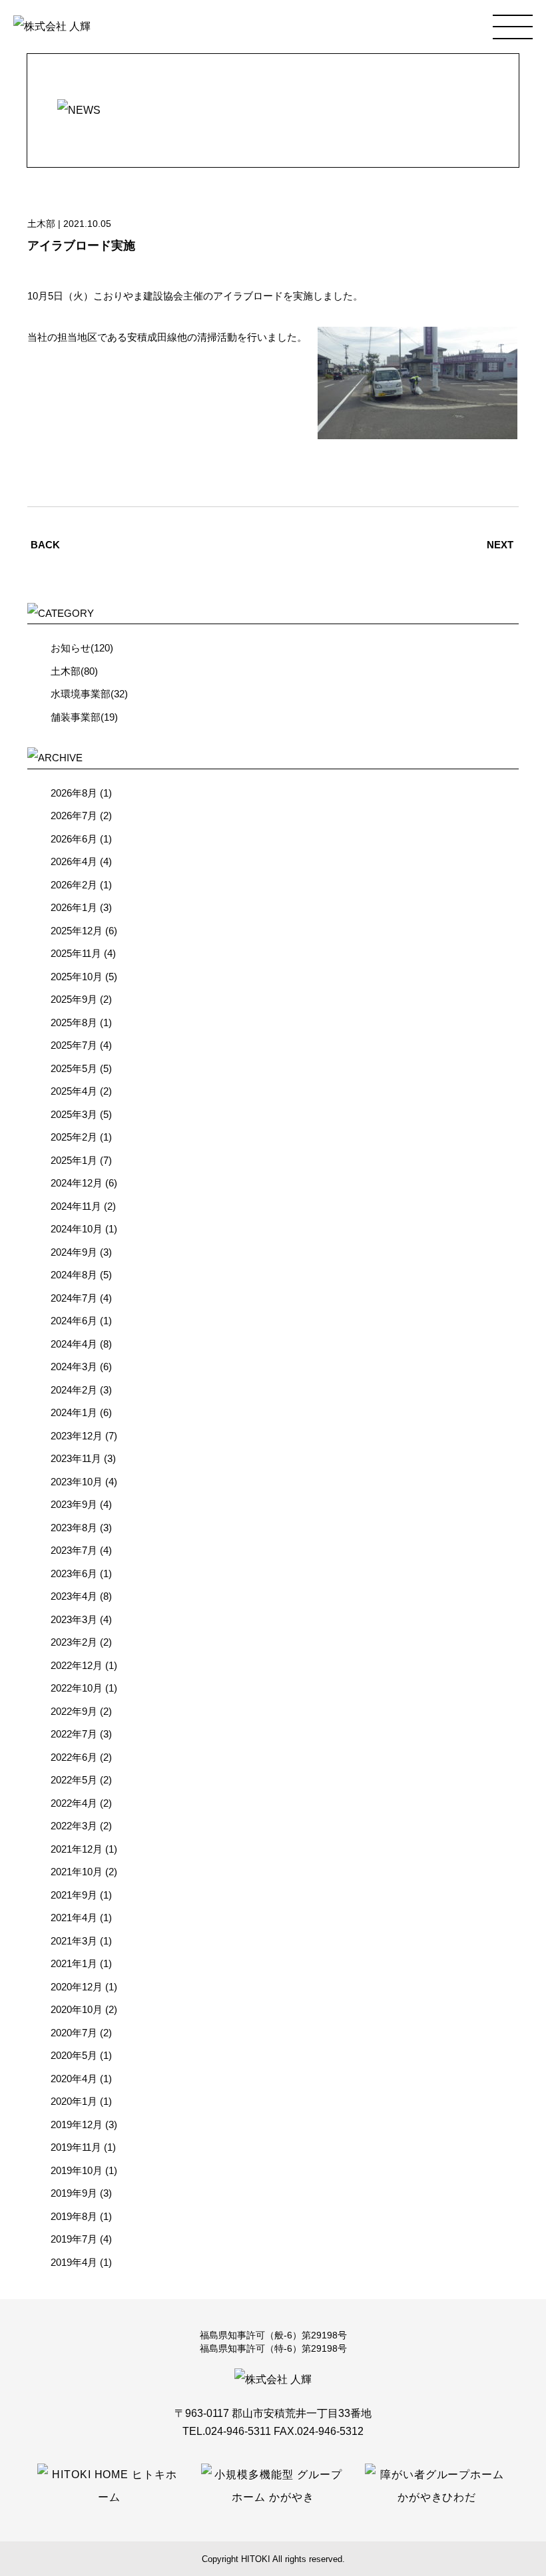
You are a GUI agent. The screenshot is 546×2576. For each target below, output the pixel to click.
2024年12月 (77, 1183)
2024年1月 (74, 1412)
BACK (45, 545)
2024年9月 (74, 1252)
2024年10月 (77, 1229)
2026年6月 (74, 839)
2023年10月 (77, 1482)
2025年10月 (77, 977)
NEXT (500, 545)
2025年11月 (76, 953)
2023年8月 (74, 1528)
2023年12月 (77, 1436)
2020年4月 (74, 2079)
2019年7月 (74, 2239)
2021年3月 (74, 1941)
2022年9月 (74, 1711)
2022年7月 (74, 1734)
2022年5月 (74, 1780)
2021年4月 (74, 1918)
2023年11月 (76, 1458)
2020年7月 (74, 2033)
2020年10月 (77, 2009)
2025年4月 (74, 1091)
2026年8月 (74, 793)
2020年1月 (74, 2101)
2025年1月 (74, 1160)
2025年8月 (74, 1022)
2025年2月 (74, 1137)
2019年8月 (74, 2216)
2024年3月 (74, 1367)
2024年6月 (74, 1321)
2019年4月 (74, 2262)
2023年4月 (74, 1596)
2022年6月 (74, 1757)
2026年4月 (74, 861)
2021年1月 (74, 1963)
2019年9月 (74, 2193)
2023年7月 (74, 1550)
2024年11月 (76, 1206)
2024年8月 (74, 1275)
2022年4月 (74, 1803)
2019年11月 (76, 2147)
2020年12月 (77, 1987)
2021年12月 (77, 1849)
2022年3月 (74, 1826)
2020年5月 (74, 2055)
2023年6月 (74, 1573)
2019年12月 (77, 2124)
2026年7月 (74, 816)
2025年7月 (74, 1045)
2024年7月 (74, 1298)
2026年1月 (74, 907)
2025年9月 (74, 999)
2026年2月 (74, 885)
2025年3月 (74, 1114)
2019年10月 (77, 2170)
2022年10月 (77, 1688)
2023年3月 (74, 1619)
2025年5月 (74, 1068)
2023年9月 (74, 1504)
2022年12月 (77, 1665)
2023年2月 (74, 1642)
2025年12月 (77, 931)
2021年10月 (77, 1872)
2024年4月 (74, 1344)
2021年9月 (74, 1895)
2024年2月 (74, 1390)
